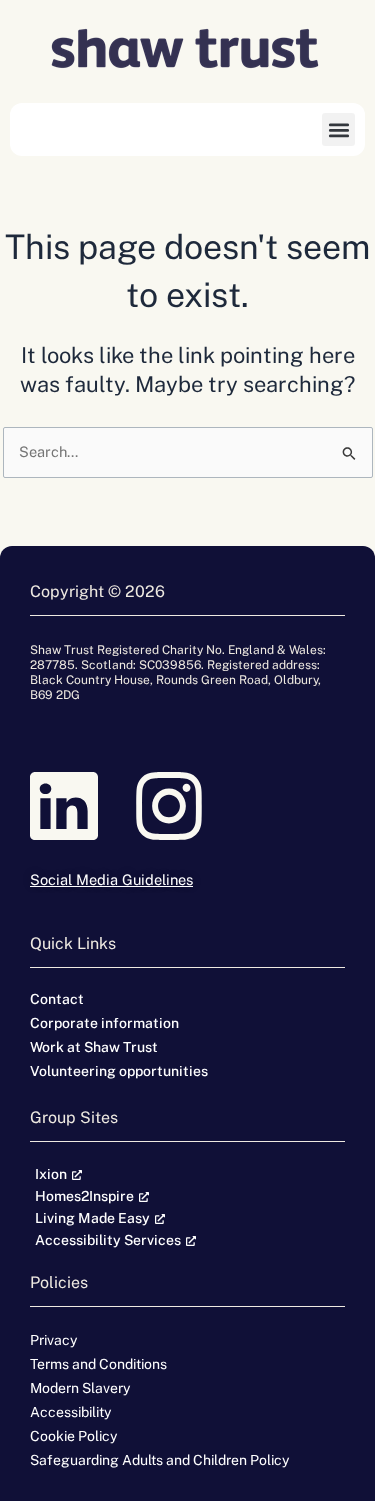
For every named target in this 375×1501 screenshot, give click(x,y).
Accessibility (70, 1412)
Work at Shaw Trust (94, 1047)
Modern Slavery (80, 1388)
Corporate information (104, 1023)
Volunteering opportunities (119, 1071)
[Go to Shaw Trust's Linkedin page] (82, 806)
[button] (338, 129)
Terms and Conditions (98, 1364)
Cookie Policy (73, 1436)
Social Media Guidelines (111, 879)
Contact (57, 999)
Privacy (53, 1340)
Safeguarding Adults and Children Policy (159, 1460)
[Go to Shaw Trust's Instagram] (187, 806)
